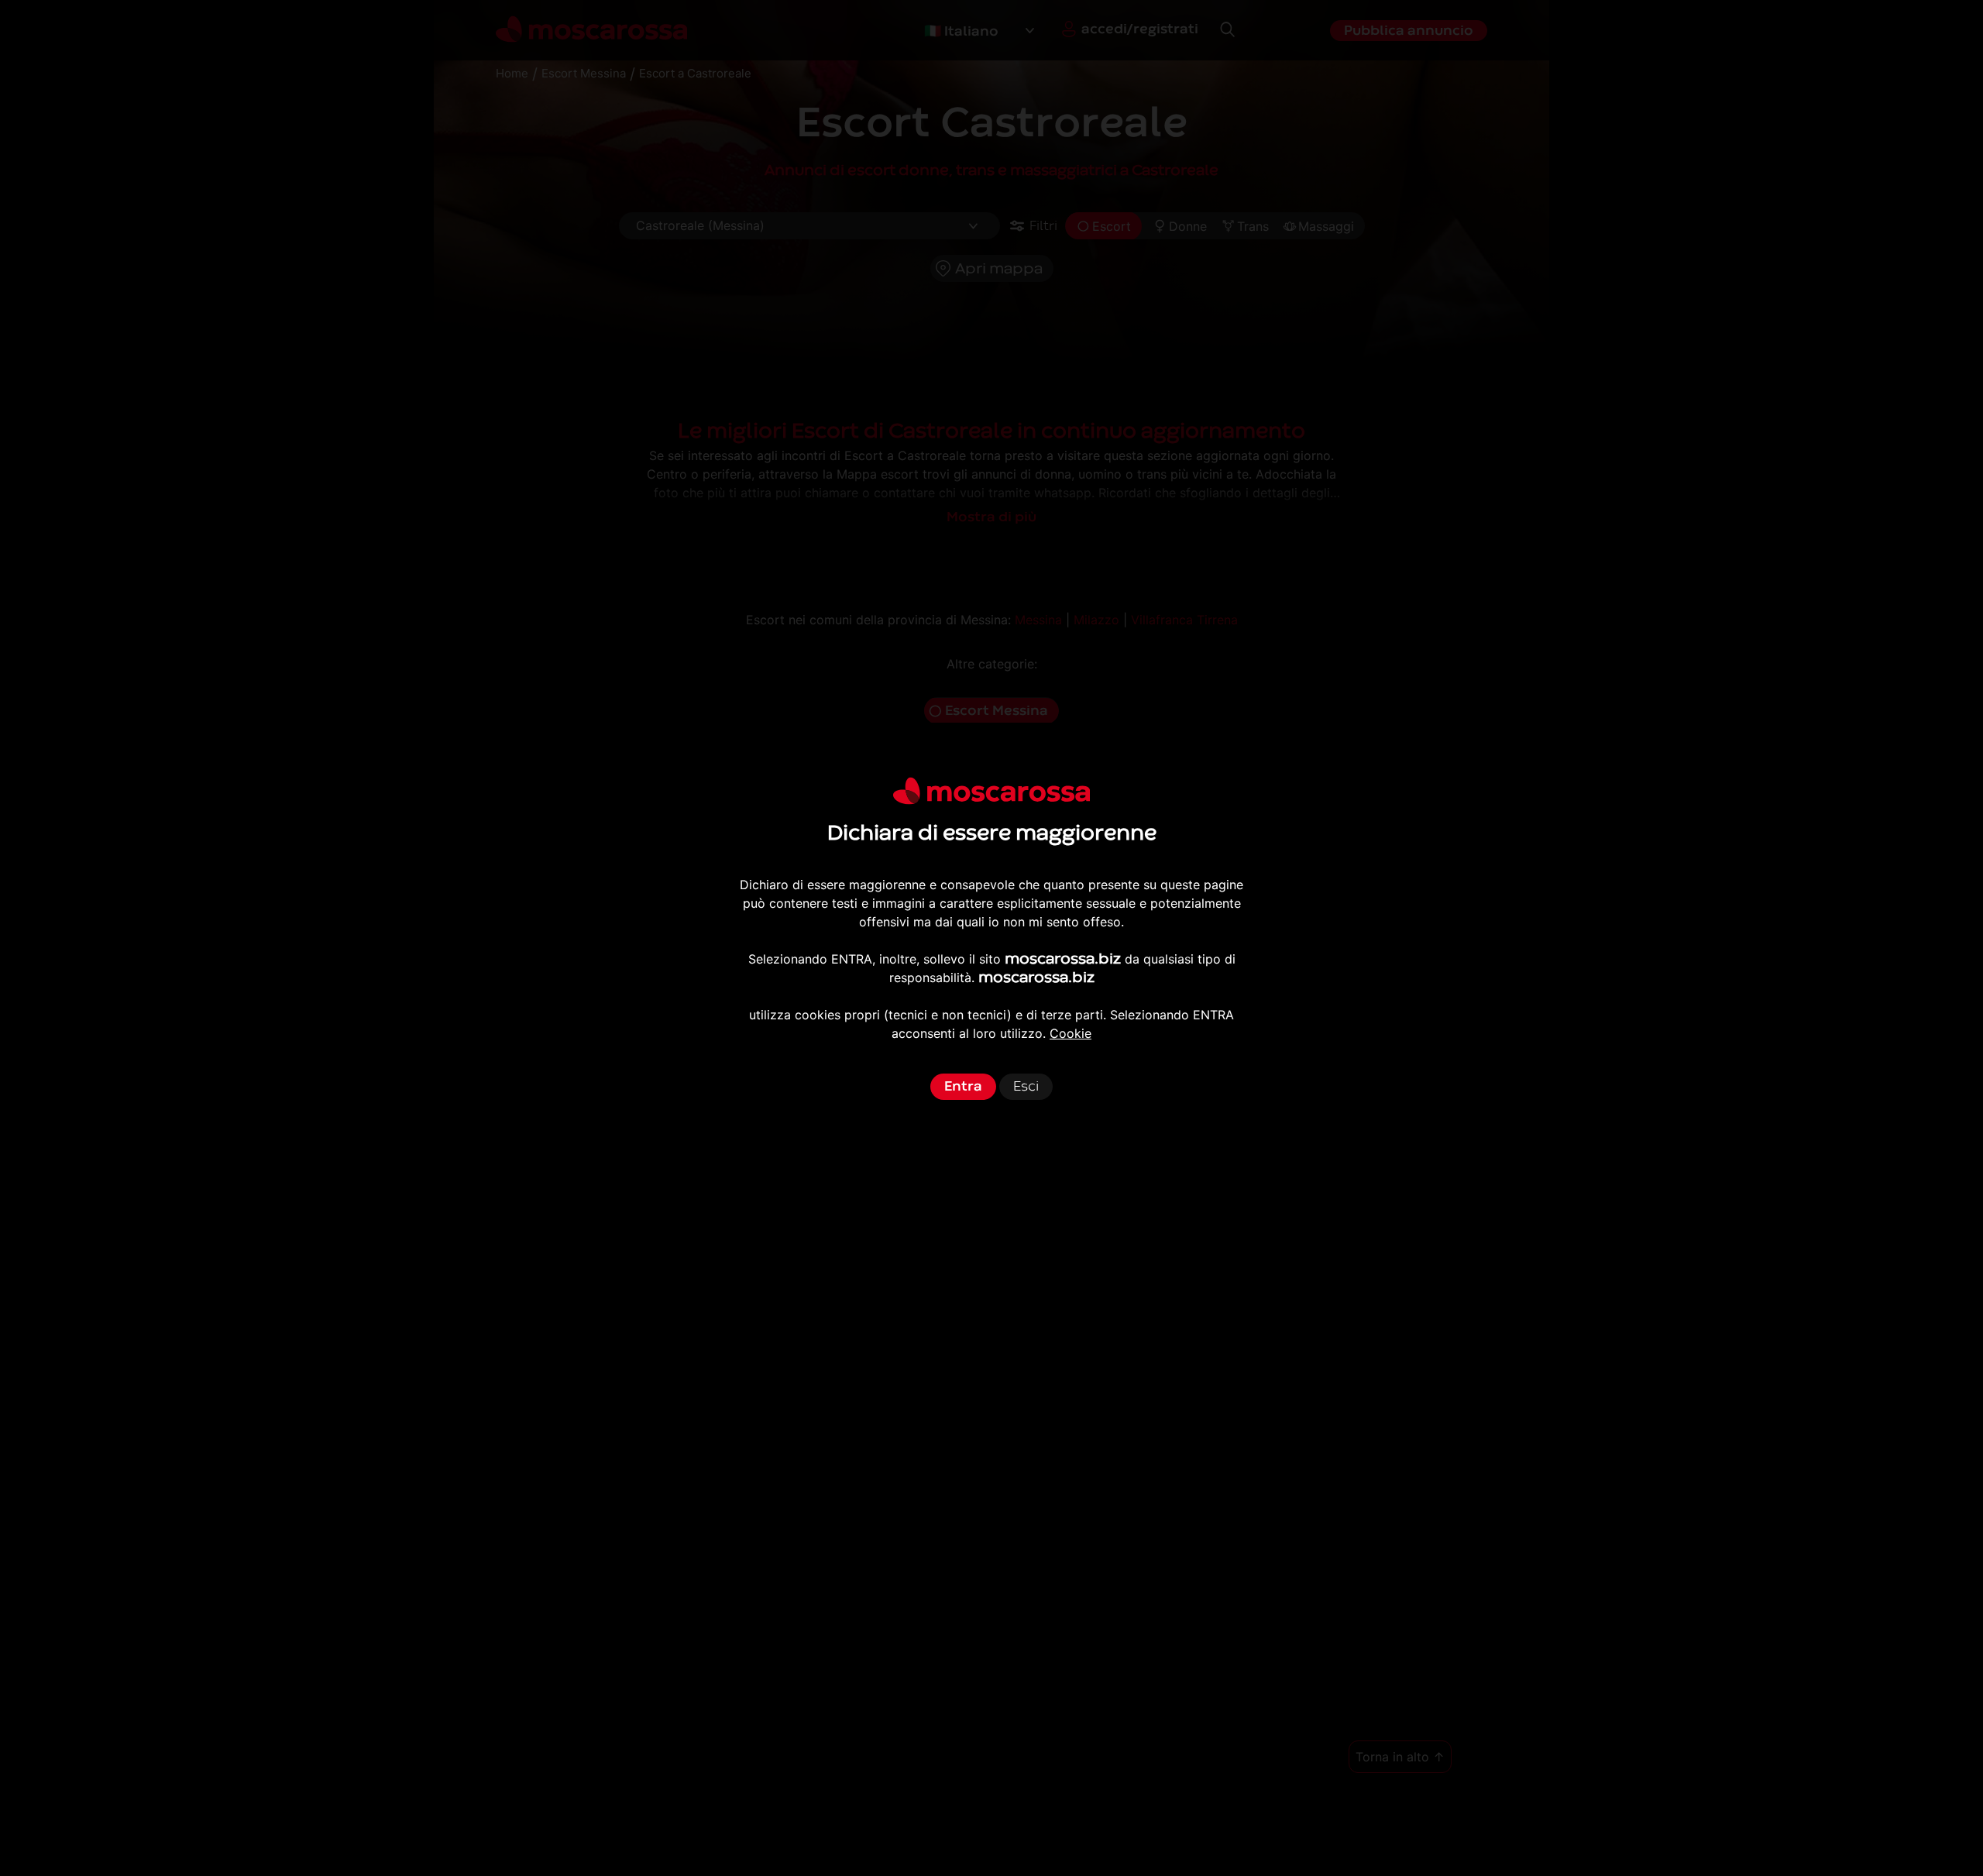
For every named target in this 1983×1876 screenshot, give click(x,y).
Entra (963, 1086)
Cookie (1071, 1033)
